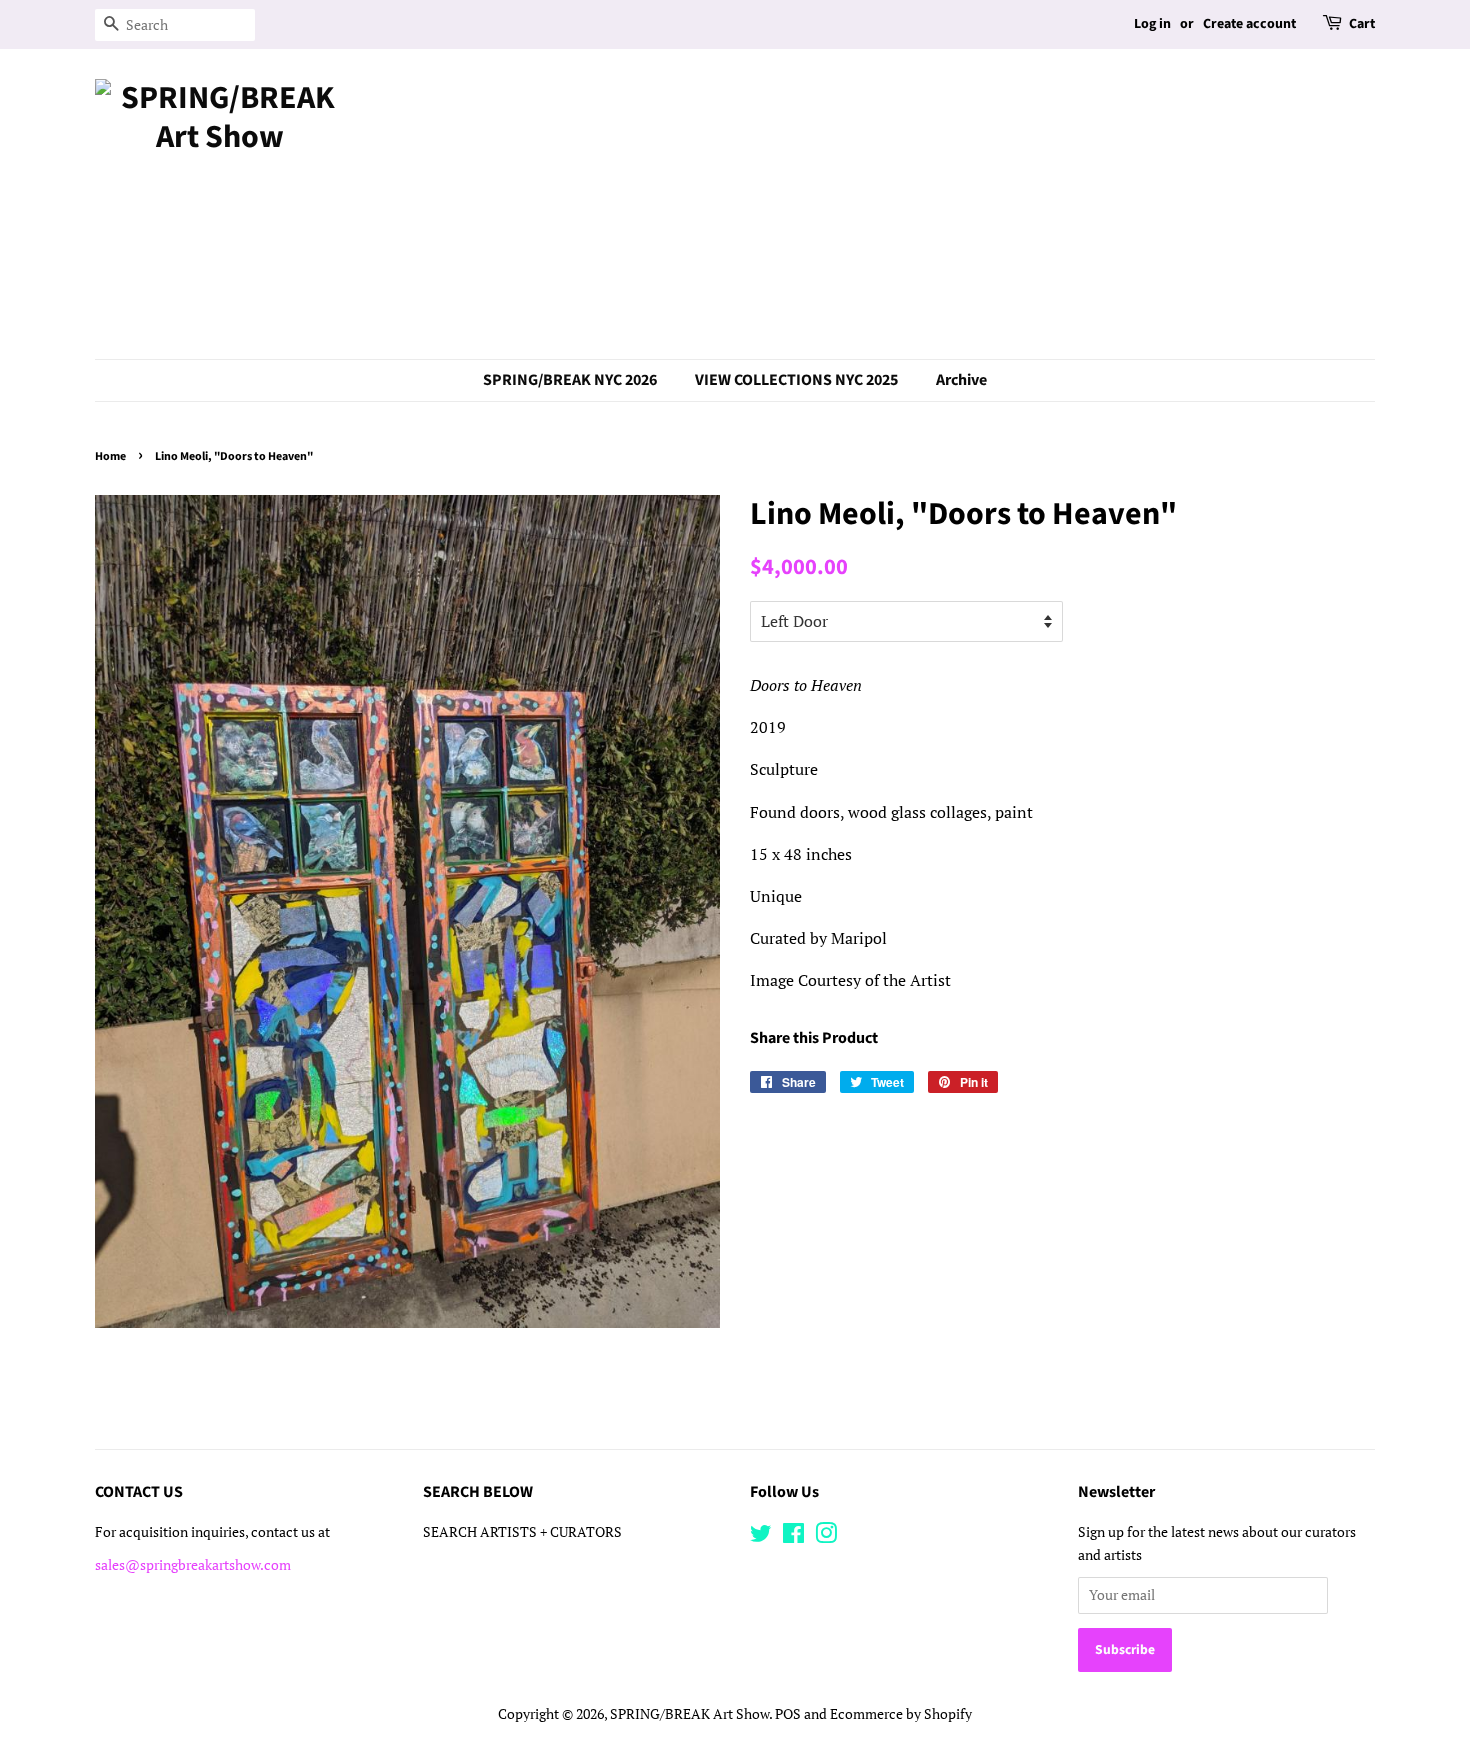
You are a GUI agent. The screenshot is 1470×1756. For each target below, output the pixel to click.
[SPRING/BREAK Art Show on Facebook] (793, 1537)
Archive (961, 380)
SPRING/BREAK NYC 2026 (570, 380)
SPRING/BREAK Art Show (689, 1714)
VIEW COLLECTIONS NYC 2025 (796, 380)
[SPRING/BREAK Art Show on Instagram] (826, 1537)
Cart (1362, 24)
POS (788, 1714)
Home (110, 456)
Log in (1152, 24)
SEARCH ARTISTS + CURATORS (522, 1532)
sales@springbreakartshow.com (193, 1565)
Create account (1249, 24)
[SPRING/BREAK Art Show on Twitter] (761, 1537)
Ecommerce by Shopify (901, 1714)
